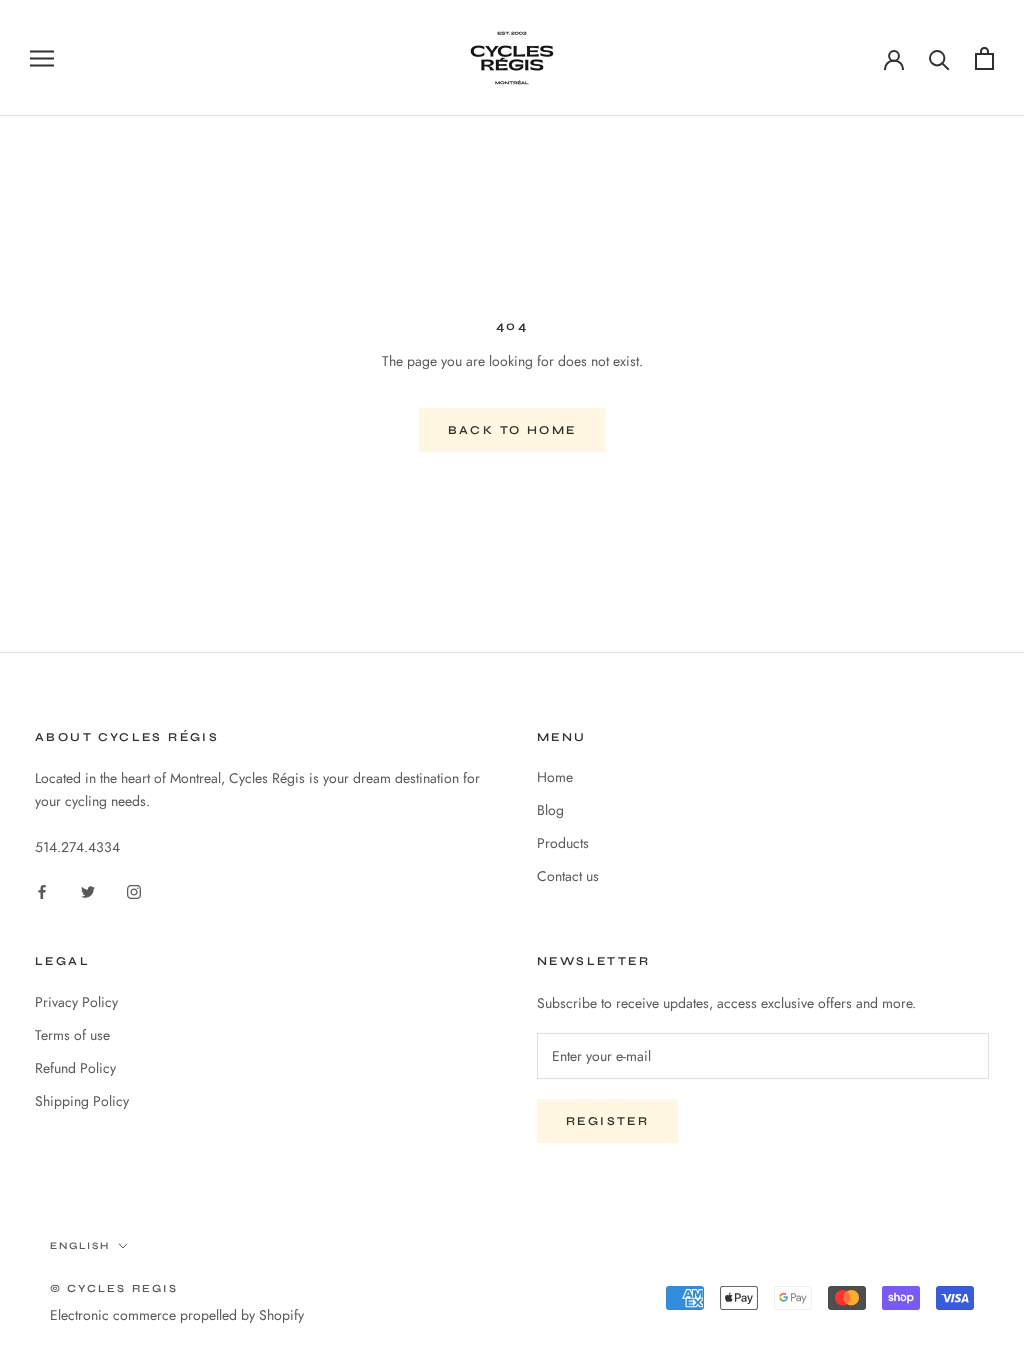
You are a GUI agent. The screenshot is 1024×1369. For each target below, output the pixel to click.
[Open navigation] (42, 57)
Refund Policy (75, 1068)
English (80, 1246)
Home (555, 777)
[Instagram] (134, 890)
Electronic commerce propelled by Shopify (177, 1315)
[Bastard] (984, 58)
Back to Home (512, 430)
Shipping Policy (82, 1101)
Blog (550, 810)
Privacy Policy (76, 1002)
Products (563, 843)
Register (607, 1121)
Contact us (568, 876)
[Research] (939, 58)
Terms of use (72, 1035)
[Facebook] (42, 890)
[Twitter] (88, 890)
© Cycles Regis (114, 1288)
